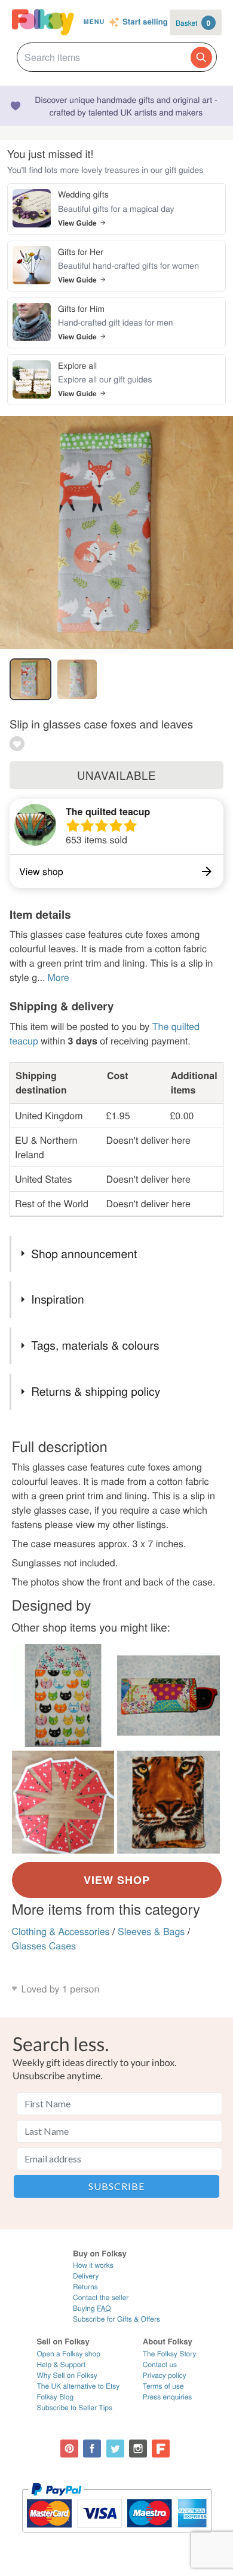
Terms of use (163, 2386)
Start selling (145, 22)
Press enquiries (168, 2397)
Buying (92, 2308)
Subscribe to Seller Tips (74, 2408)
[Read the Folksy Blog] (161, 2449)
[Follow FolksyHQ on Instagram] (138, 2449)
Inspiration (57, 1299)
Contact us (160, 2364)
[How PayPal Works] (117, 2538)
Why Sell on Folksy (67, 2375)
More (58, 977)
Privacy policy (165, 2375)
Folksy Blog (55, 2397)
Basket (193, 23)
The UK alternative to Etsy (78, 2386)
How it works (93, 2265)
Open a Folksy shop (68, 2354)
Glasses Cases (44, 1945)
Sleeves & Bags (151, 1931)
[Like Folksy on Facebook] (92, 2449)
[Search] (201, 57)
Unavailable (116, 775)
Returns (85, 2287)
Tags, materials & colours (95, 1345)
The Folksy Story (170, 2354)
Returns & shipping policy (96, 1391)
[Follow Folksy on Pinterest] (69, 2449)
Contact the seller (101, 2297)
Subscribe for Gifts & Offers (116, 2319)
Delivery (86, 2276)
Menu (94, 22)
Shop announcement (84, 1254)
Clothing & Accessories (61, 1931)
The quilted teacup (108, 811)
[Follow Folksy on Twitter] (115, 2449)
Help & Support (61, 2364)
